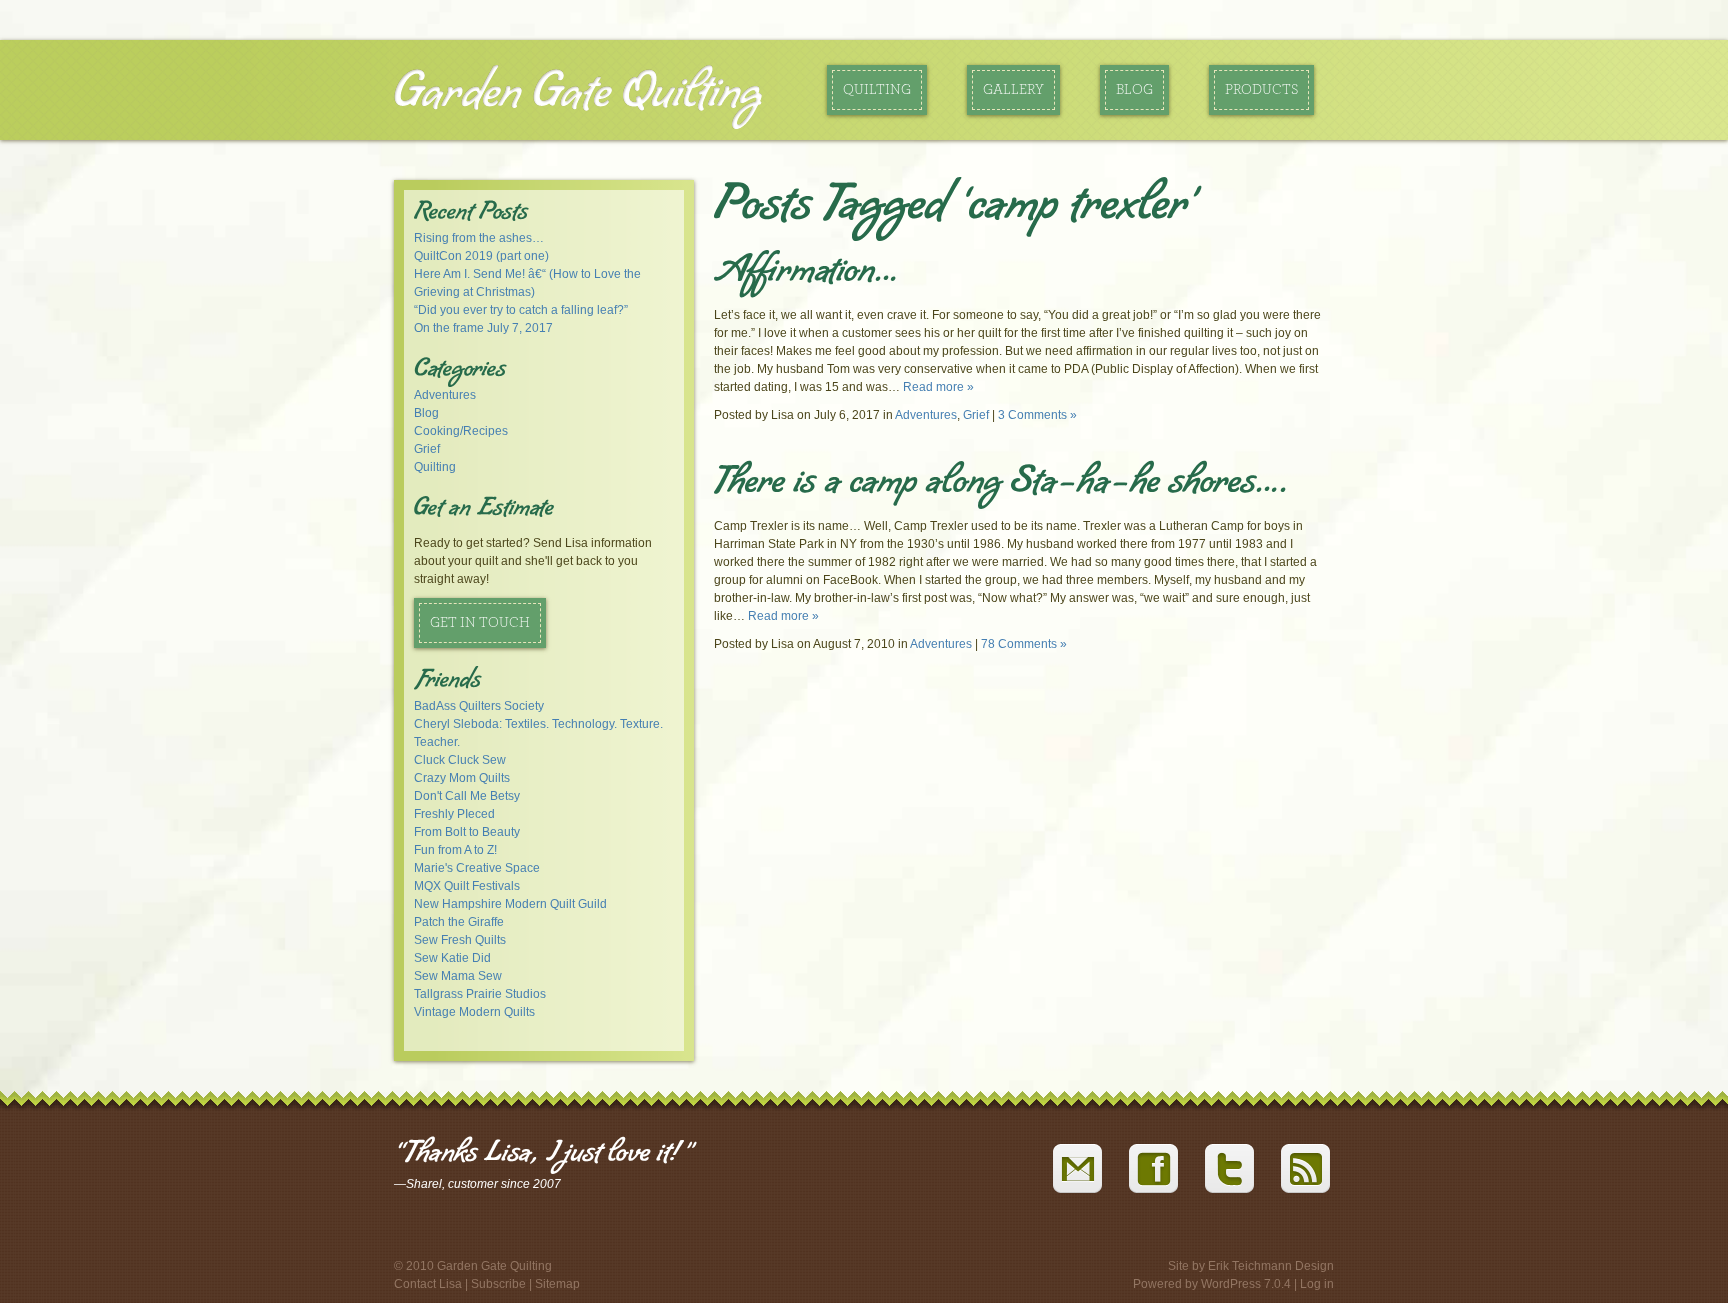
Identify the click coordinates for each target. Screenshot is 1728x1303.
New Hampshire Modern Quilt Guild (510, 904)
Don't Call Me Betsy (467, 796)
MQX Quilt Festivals (467, 886)
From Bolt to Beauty (467, 832)
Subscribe (498, 1284)
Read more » (938, 387)
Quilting (877, 90)
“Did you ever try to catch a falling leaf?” (521, 310)
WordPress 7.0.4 (1246, 1284)
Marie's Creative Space (477, 868)
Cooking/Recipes (461, 431)
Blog (1134, 90)
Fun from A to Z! (455, 850)
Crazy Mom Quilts (462, 778)
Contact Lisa (428, 1284)
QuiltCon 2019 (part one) (481, 256)
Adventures (445, 395)
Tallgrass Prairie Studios (480, 994)
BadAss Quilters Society (479, 706)
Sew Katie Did (452, 958)
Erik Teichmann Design (1271, 1266)
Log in (1317, 1284)
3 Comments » (1037, 415)
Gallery (1013, 90)
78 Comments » (1024, 644)
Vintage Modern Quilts (474, 1012)
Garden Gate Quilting (578, 94)
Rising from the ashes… (479, 238)
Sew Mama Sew (458, 976)
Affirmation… (806, 274)
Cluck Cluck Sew (460, 760)
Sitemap (557, 1284)
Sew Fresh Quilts (460, 940)
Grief (427, 449)
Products (1261, 90)
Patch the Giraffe (459, 922)
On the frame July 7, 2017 (483, 328)
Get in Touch (480, 623)
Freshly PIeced (454, 814)
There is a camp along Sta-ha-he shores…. (1001, 485)
